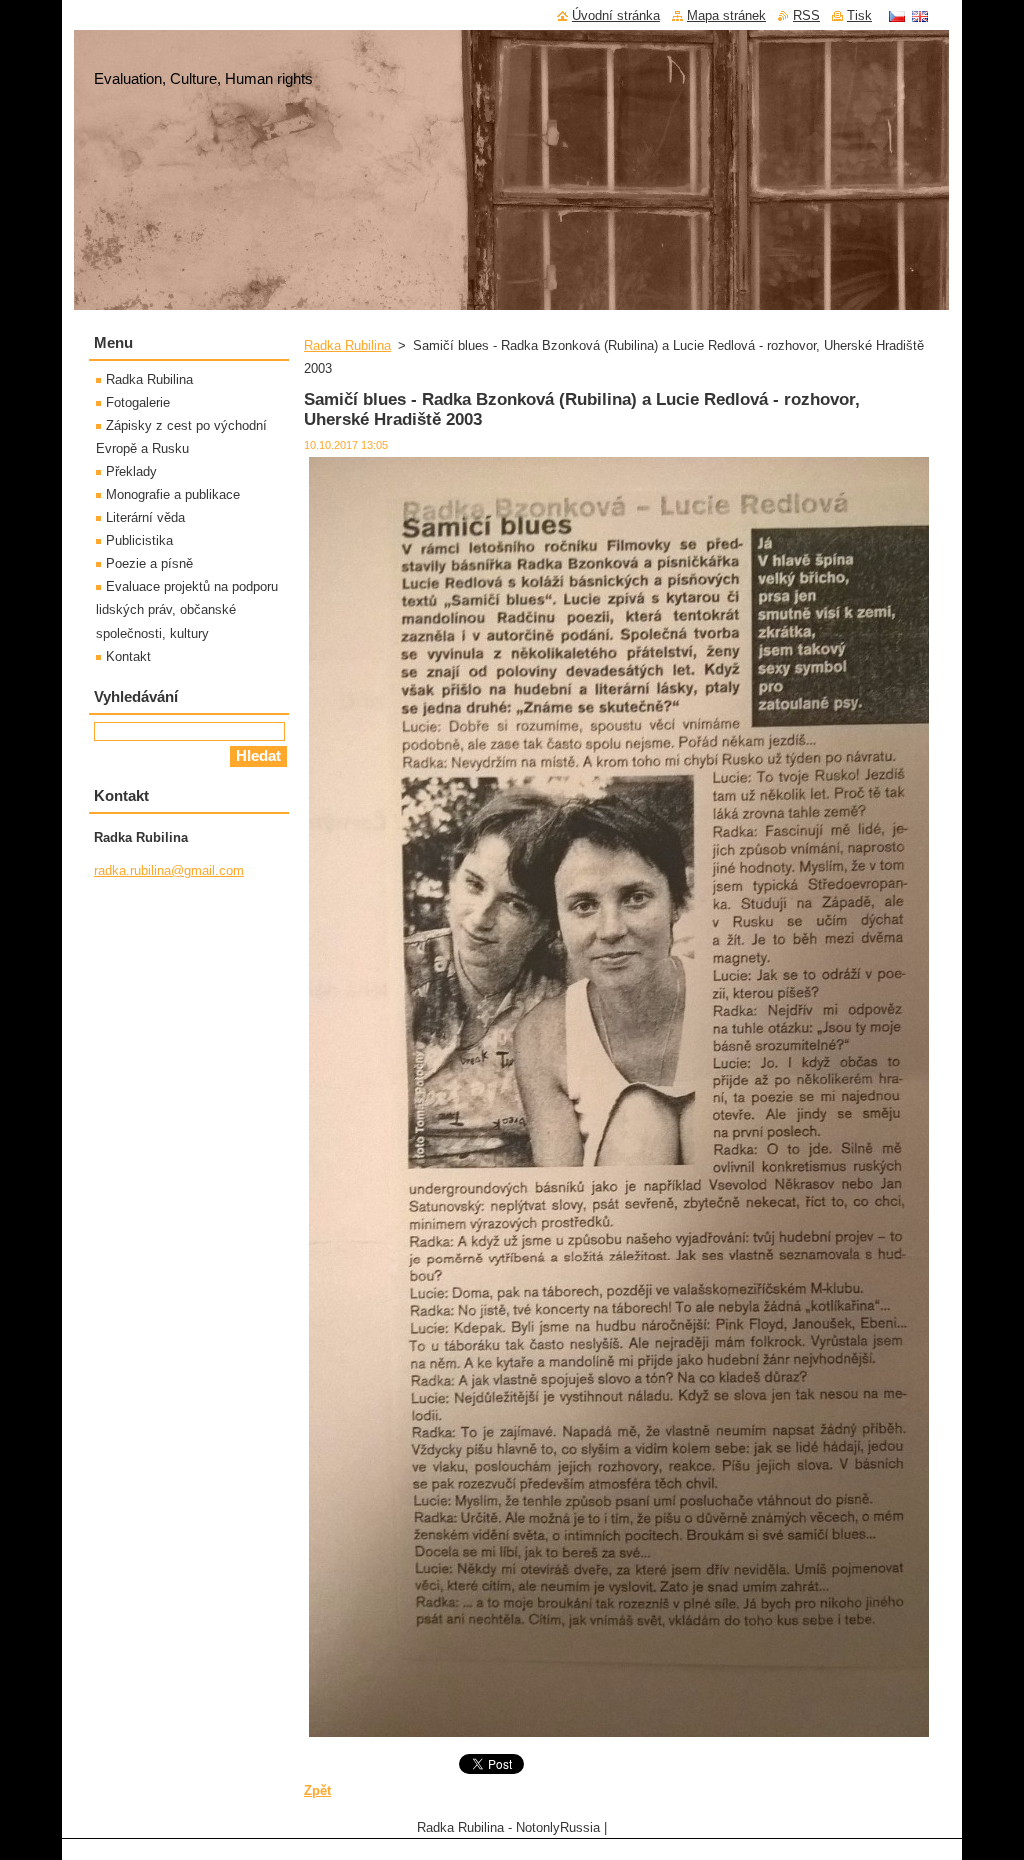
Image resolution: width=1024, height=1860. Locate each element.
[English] (920, 16)
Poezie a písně (149, 563)
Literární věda (145, 517)
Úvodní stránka (616, 15)
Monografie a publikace (173, 494)
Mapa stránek (726, 15)
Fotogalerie (138, 402)
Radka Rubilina (347, 345)
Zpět (317, 1790)
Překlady (131, 471)
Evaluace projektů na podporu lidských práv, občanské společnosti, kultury (187, 609)
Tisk (859, 15)
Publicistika (139, 540)
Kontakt (128, 656)
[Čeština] (897, 16)
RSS (806, 15)
